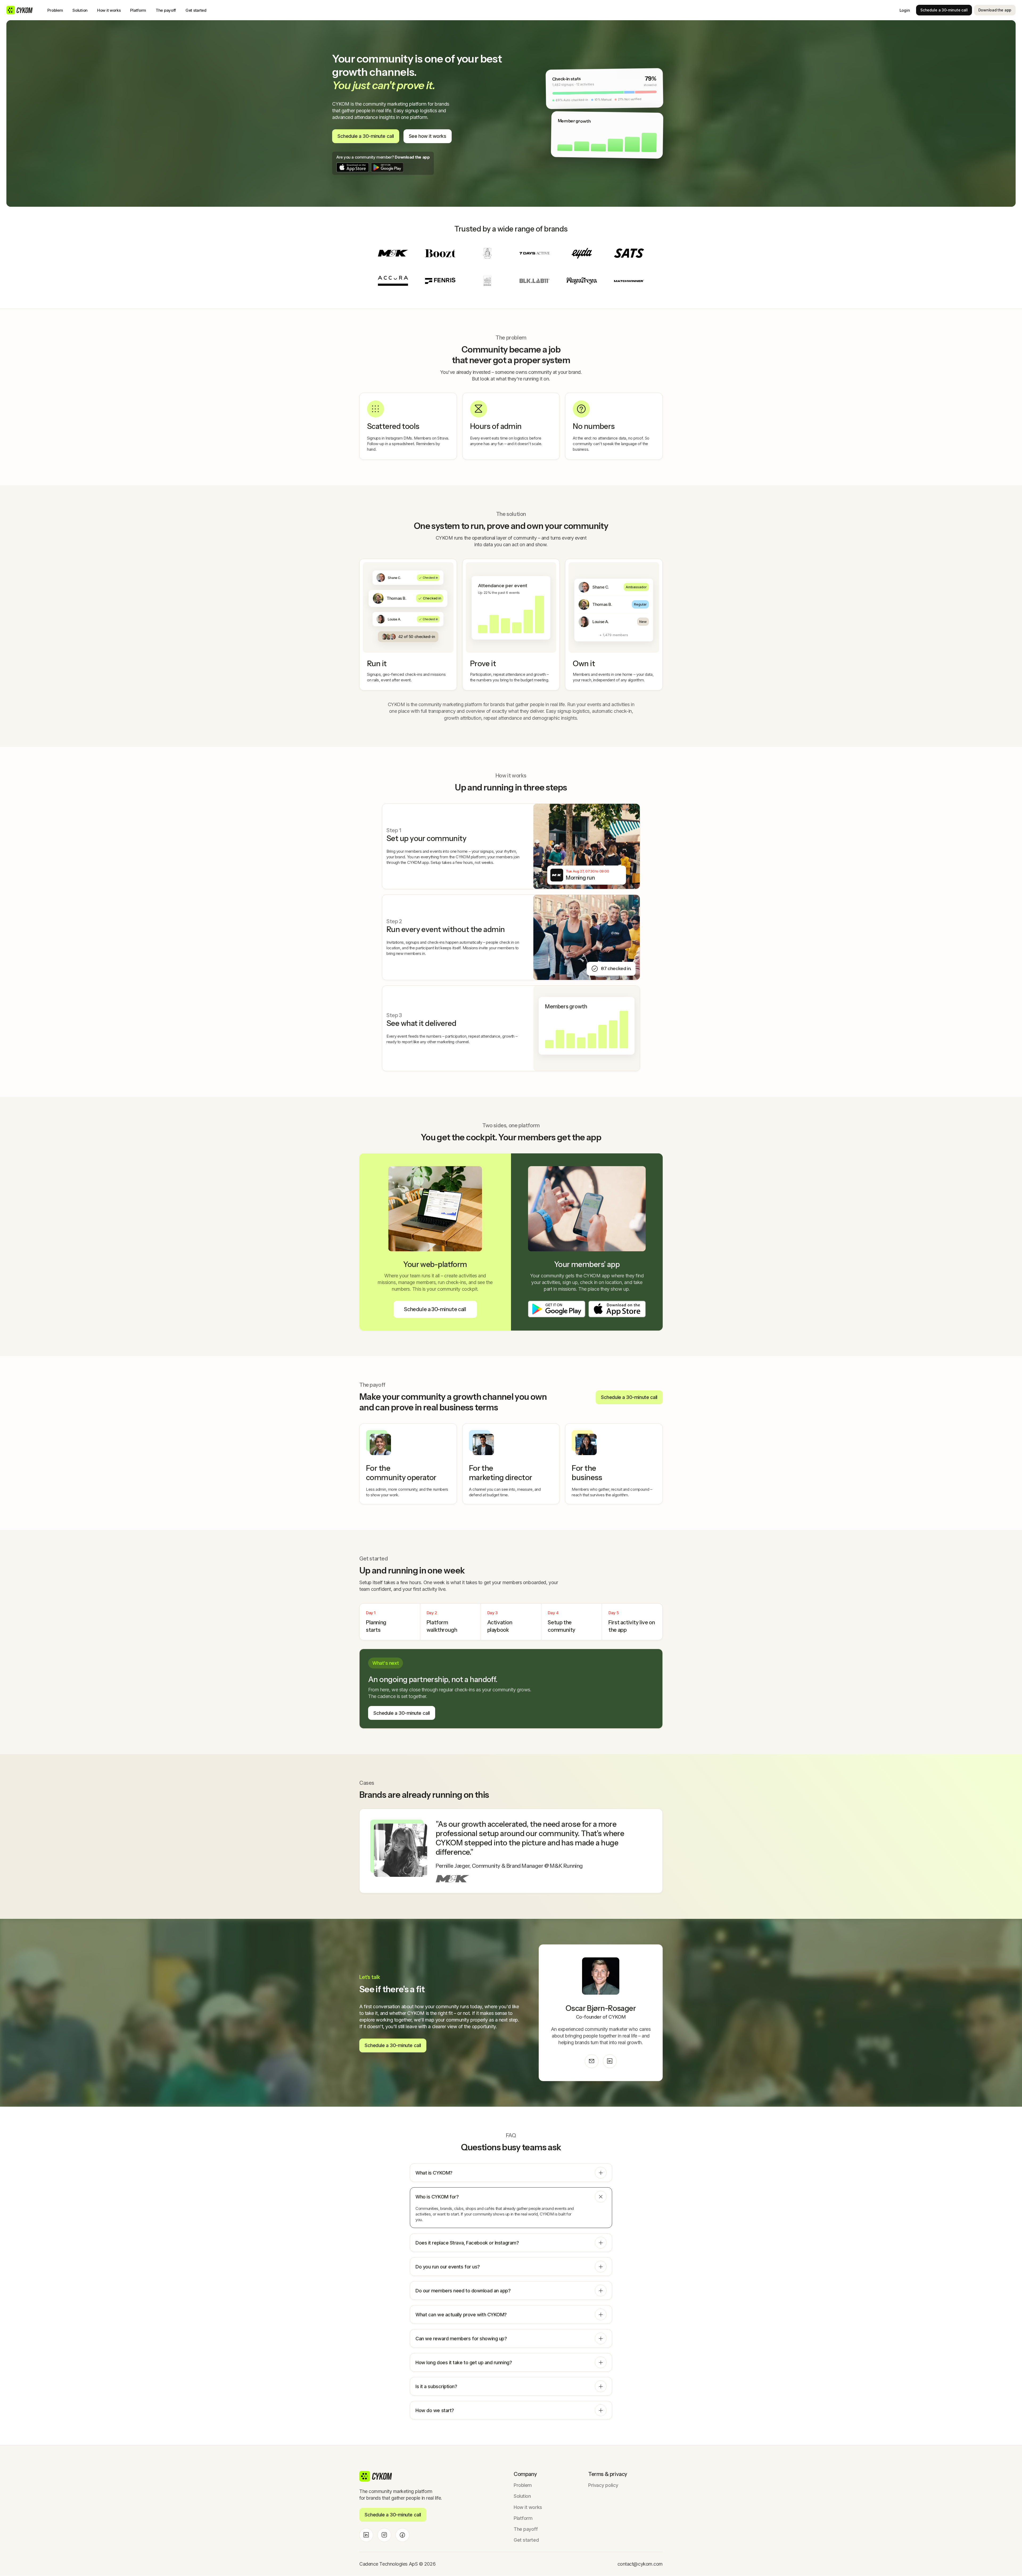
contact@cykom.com (640, 2564)
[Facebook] (402, 2535)
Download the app (995, 10)
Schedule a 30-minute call (944, 10)
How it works (109, 10)
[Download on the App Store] (353, 167)
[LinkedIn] (610, 2061)
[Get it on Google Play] (387, 167)
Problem (55, 10)
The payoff (166, 10)
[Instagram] (384, 2535)
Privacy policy (603, 2485)
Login (905, 10)
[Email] (592, 2061)
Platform (138, 10)
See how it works (428, 136)
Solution (80, 10)
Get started (196, 10)
